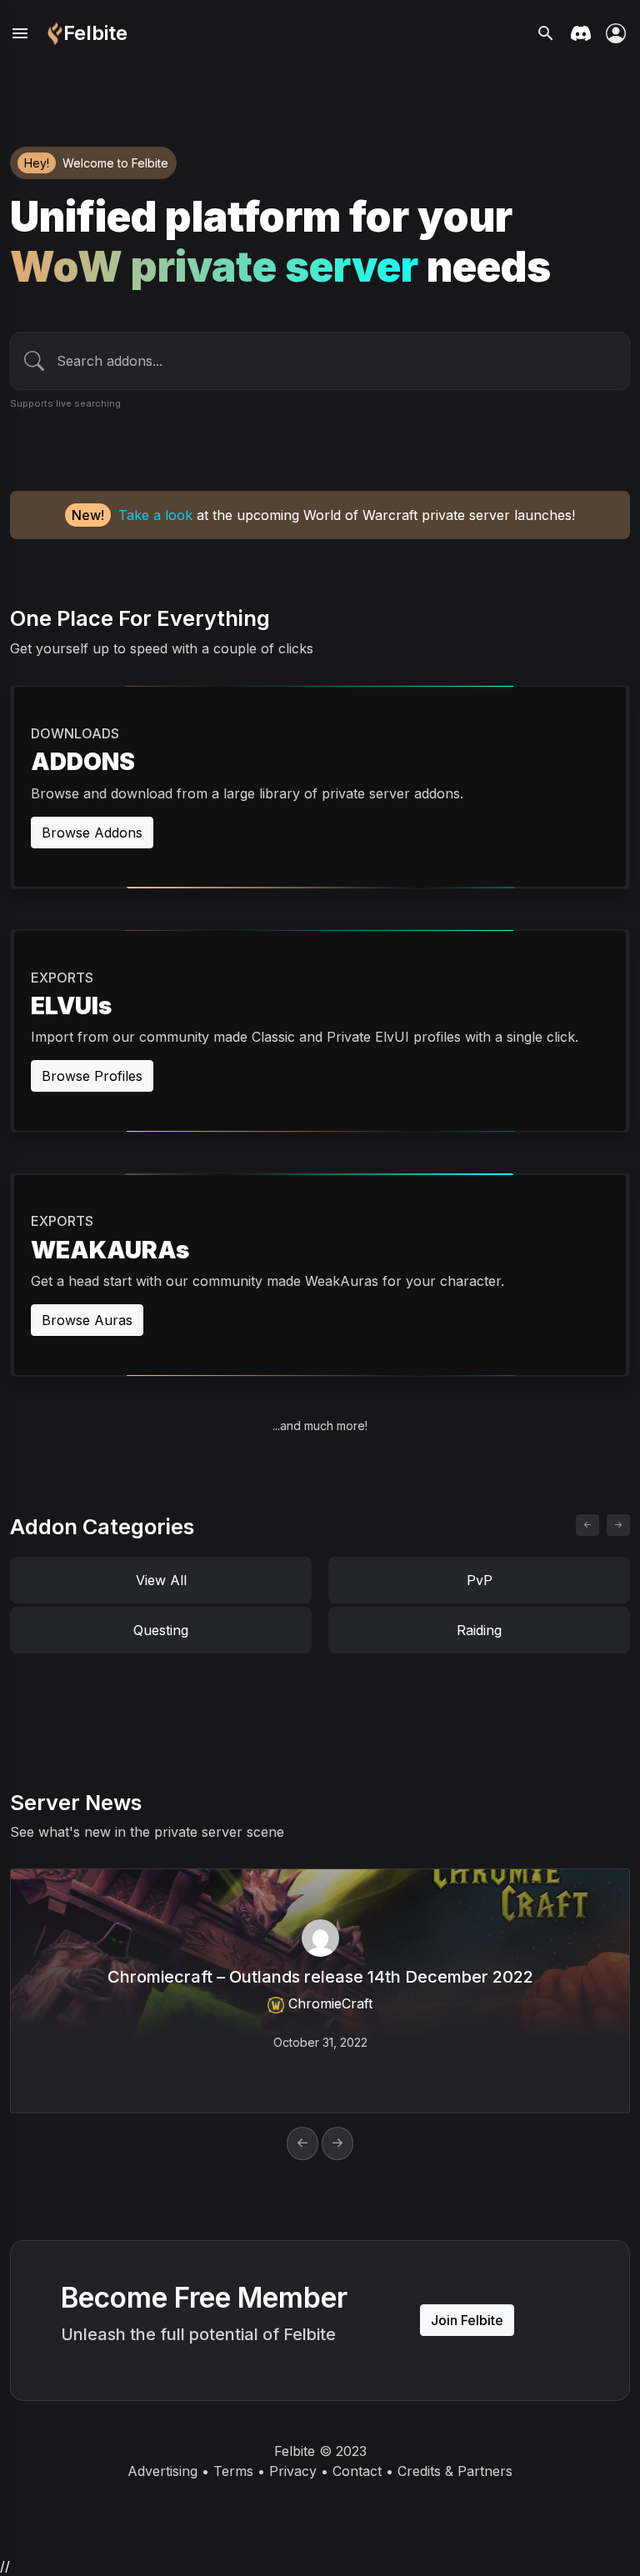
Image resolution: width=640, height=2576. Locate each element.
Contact (357, 2471)
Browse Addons (92, 833)
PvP (480, 1580)
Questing (161, 1630)
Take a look (155, 515)
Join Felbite (467, 2320)
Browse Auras (87, 1320)
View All (161, 1580)
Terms (233, 2471)
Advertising (162, 2471)
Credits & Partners (455, 2471)
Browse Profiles (92, 1076)
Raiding (479, 1630)
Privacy (293, 2471)
